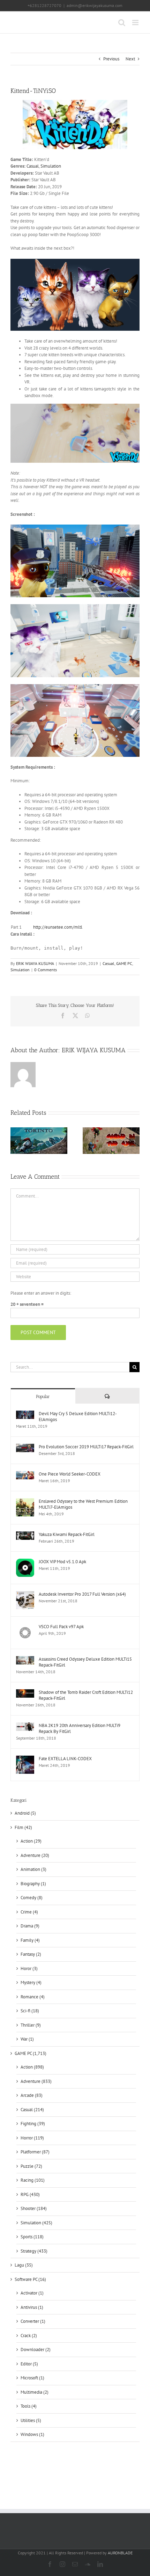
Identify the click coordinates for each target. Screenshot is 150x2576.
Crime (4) (29, 1912)
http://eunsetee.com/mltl (58, 927)
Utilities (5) (31, 2420)
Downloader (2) (36, 2350)
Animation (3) (33, 1869)
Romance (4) (33, 1997)
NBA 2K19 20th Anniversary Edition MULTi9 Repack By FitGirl (80, 1728)
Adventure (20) (35, 1855)
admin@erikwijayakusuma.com (95, 5)
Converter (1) (33, 2321)
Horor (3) (29, 1968)
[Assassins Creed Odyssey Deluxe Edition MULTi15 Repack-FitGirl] (25, 1659)
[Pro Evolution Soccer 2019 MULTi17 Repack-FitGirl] (25, 1447)
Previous (111, 59)
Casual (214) (32, 2110)
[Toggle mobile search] (122, 23)
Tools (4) (29, 2406)
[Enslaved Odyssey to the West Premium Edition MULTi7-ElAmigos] (25, 1502)
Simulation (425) (36, 2223)
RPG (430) (30, 2194)
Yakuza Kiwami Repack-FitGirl (67, 1534)
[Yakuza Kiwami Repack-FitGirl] (25, 1535)
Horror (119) (32, 2138)
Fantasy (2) (31, 1954)
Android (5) (25, 1813)
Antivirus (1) (32, 2307)
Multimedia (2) (35, 2392)
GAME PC (124, 963)
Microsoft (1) (32, 2378)
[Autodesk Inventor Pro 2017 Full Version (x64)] (25, 1594)
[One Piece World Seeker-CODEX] (25, 1474)
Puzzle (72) (31, 2166)
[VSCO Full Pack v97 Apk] (25, 1627)
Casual (33, 166)
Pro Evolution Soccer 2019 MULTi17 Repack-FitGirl (86, 1447)
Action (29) (31, 1841)
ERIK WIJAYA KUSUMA (35, 963)
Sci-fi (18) (30, 2011)
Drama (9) (30, 1926)
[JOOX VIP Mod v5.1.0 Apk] (25, 1562)
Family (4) (30, 1940)
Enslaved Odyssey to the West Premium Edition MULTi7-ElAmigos (83, 1504)
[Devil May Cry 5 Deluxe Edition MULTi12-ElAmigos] (25, 1414)
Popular (43, 1396)
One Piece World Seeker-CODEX (70, 1474)
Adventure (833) (36, 2081)
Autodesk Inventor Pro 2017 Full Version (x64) (82, 1594)
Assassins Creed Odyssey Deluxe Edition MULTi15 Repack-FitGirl (85, 1662)
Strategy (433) (34, 2251)
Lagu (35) (24, 2265)
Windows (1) (32, 2434)
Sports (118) (32, 2237)
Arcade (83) (32, 2095)
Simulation (51, 166)
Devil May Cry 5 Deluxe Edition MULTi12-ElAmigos (78, 1417)
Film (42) (23, 1827)
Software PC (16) (30, 2279)
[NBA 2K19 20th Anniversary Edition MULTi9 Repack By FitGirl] (25, 1726)
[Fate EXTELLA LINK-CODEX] (25, 1759)
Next (130, 59)
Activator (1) (32, 2293)
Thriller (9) (31, 2025)
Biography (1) (33, 1884)
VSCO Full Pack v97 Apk (61, 1627)
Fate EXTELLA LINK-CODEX (65, 1759)
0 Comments (46, 970)
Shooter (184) (34, 2208)
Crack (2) (29, 2336)
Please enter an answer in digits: (41, 1293)
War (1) (27, 2039)
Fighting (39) (33, 2124)
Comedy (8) (32, 1898)
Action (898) (32, 2067)
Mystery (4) (31, 1982)
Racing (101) (33, 2180)
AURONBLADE (120, 2553)
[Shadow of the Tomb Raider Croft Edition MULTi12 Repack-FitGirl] (25, 1693)
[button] (16, 1141)
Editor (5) (29, 2364)
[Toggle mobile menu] (136, 23)
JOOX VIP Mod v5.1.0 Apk (62, 1562)
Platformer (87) (35, 2152)
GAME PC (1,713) (31, 2053)
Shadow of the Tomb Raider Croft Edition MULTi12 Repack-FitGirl (86, 1695)
